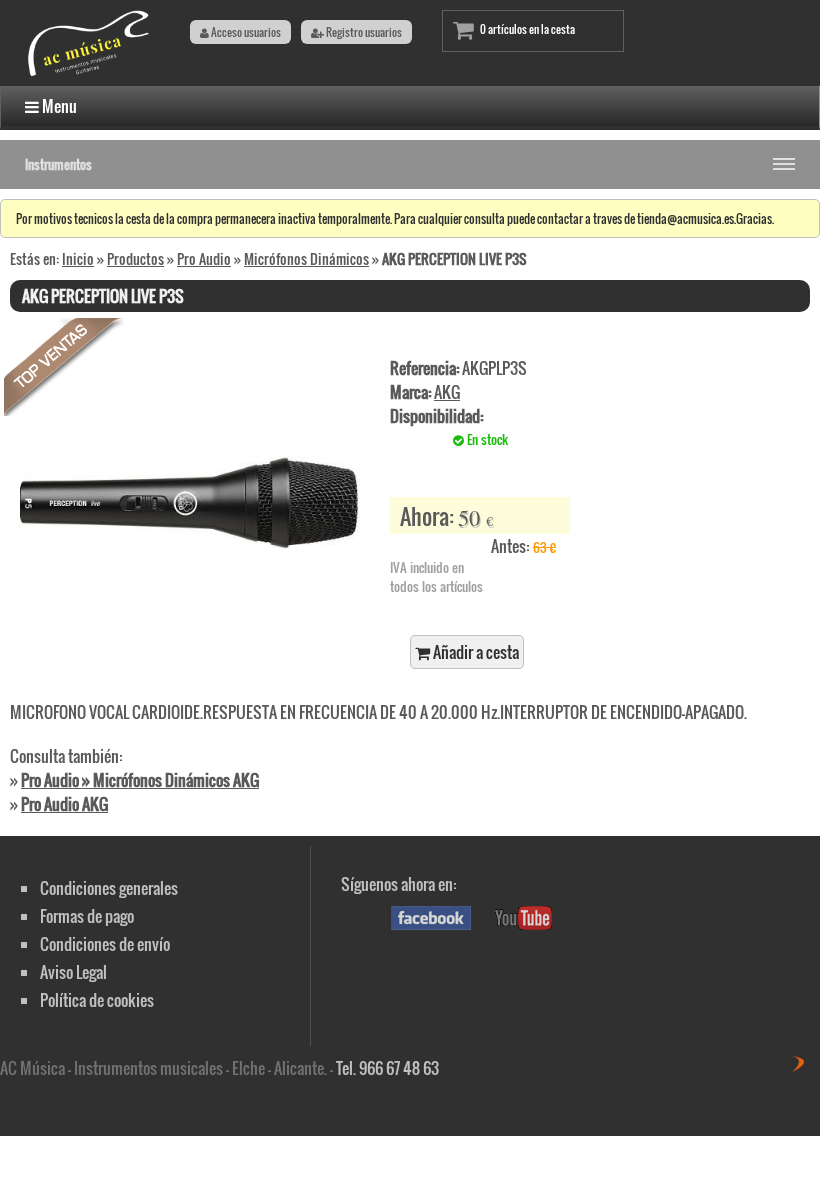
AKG (447, 392)
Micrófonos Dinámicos (306, 258)
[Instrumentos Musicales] (90, 74)
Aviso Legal (73, 972)
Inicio (78, 258)
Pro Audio (204, 258)
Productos (135, 258)
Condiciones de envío (105, 944)
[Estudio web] (805, 1066)
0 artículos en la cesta (527, 29)
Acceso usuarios (245, 32)
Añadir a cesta (474, 652)
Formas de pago (87, 916)
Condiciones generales (109, 888)
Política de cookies (97, 1000)
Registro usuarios (363, 32)
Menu (58, 106)
